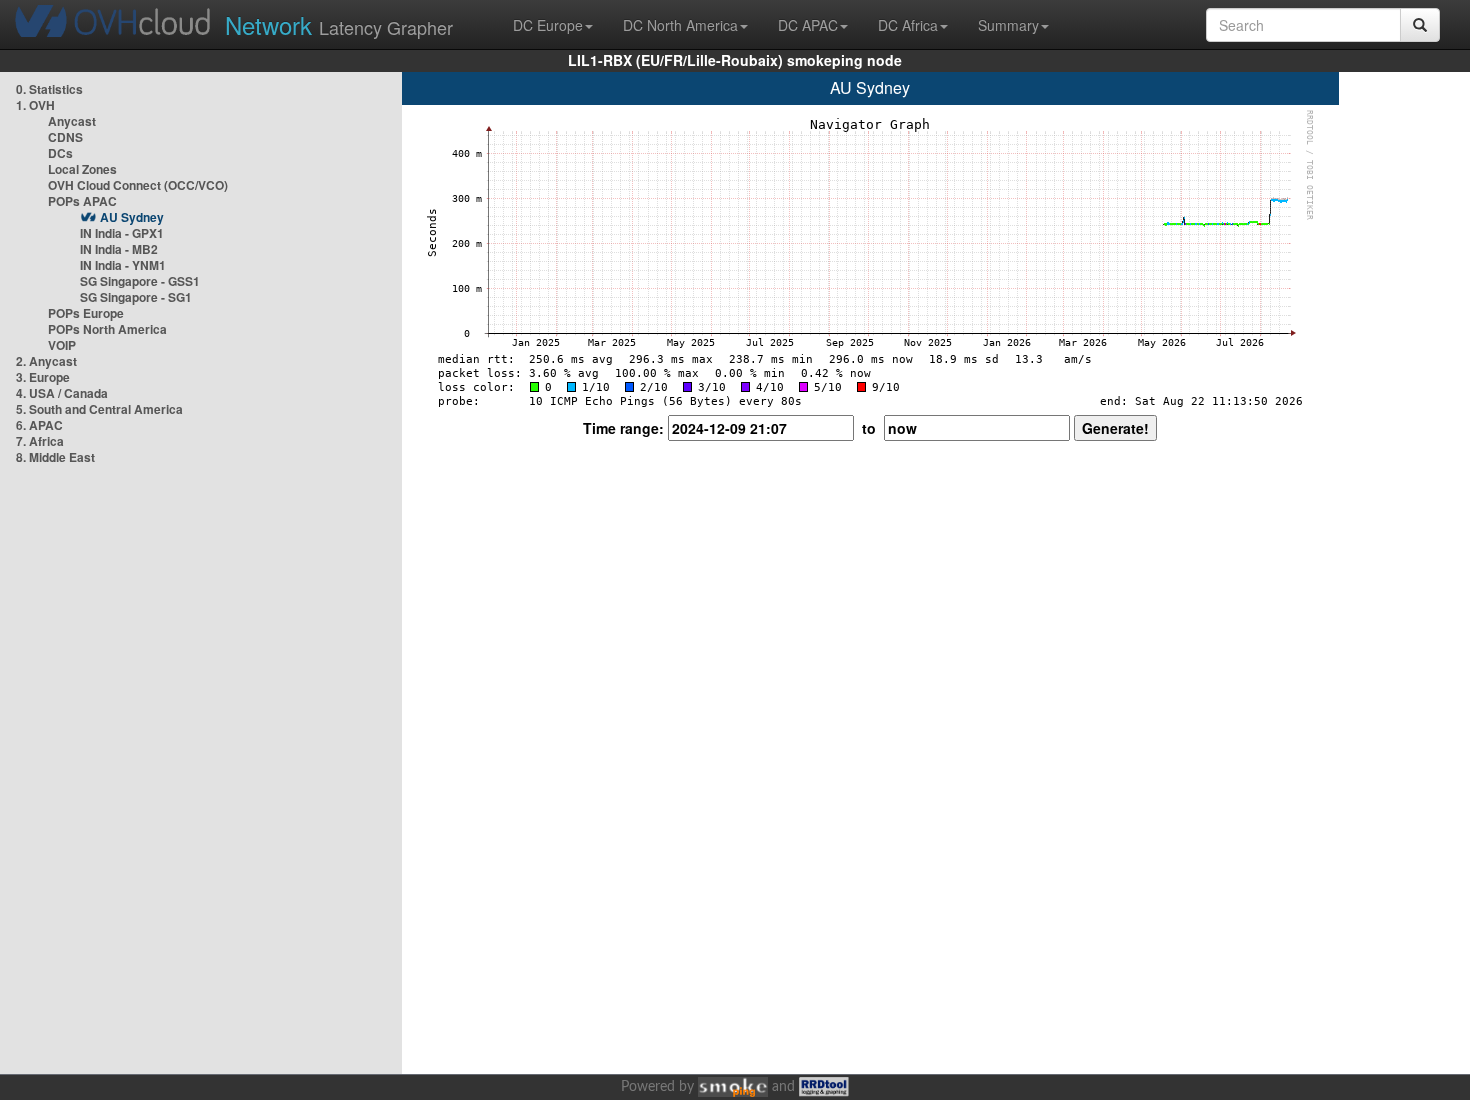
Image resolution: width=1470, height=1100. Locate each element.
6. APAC (39, 425)
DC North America (680, 25)
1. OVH (35, 105)
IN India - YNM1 (123, 265)
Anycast (72, 121)
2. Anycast (46, 361)
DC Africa (908, 25)
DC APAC (808, 25)
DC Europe (548, 25)
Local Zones (82, 169)
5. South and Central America (99, 409)
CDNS (65, 137)
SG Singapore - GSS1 (140, 281)
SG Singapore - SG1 (136, 297)
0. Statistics (49, 89)
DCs (60, 153)
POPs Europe (86, 313)
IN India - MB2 (119, 249)
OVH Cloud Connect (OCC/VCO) (138, 185)
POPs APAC (82, 201)
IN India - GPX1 (122, 233)
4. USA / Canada (62, 393)
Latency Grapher (339, 24)
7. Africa (40, 441)
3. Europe (43, 377)
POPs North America (107, 329)
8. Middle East (55, 457)
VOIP (62, 345)
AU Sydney (132, 217)
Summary (1008, 25)
